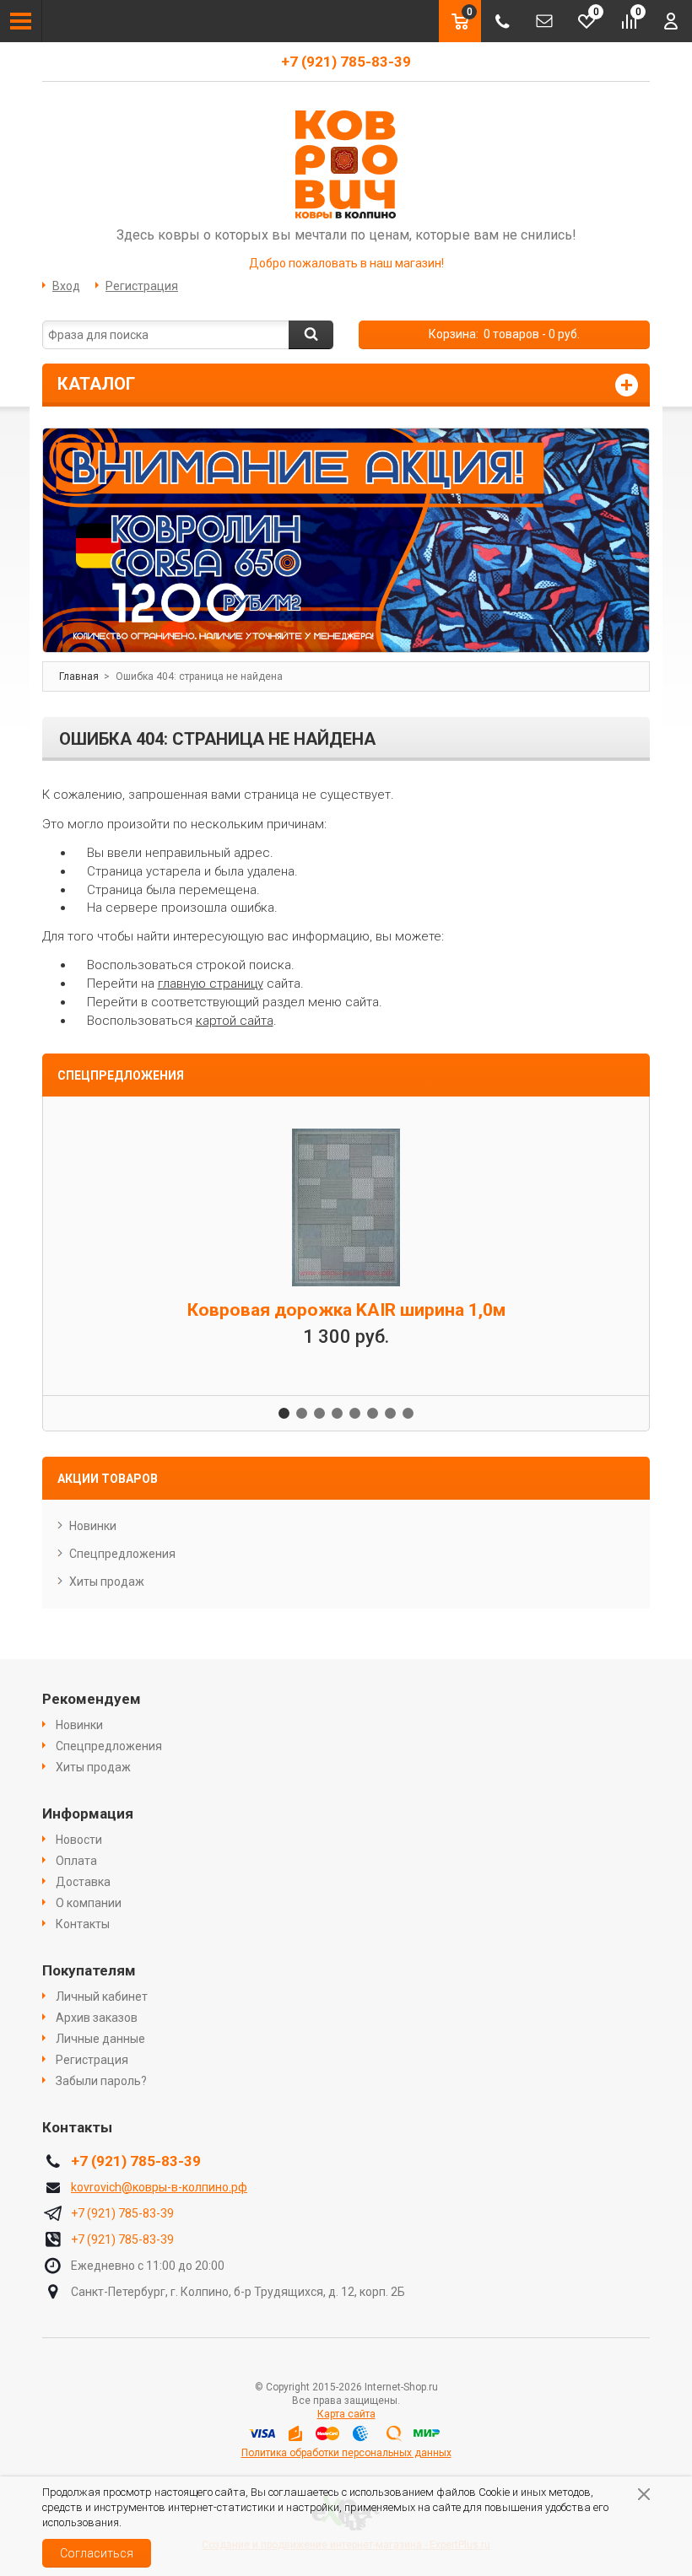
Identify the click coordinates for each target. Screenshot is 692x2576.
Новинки (93, 1526)
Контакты (83, 1924)
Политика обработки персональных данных (346, 2453)
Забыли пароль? (101, 2081)
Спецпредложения (122, 1554)
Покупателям (89, 1970)
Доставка (83, 1882)
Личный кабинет (102, 1997)
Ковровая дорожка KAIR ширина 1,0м (346, 1310)
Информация (88, 1813)
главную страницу (211, 984)
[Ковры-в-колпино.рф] (346, 164)
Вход (66, 286)
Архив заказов (97, 2018)
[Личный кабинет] (671, 21)
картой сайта (235, 1021)
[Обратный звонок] (502, 21)
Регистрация (142, 286)
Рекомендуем (92, 1699)
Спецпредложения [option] (121, 1075)
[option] (346, 540)
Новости (79, 1840)
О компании (89, 1903)
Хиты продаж (107, 1582)
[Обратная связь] (544, 21)
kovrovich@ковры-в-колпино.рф (159, 2187)
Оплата (76, 1861)
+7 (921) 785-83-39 (346, 62)
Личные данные (100, 2039)
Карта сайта (346, 2414)
